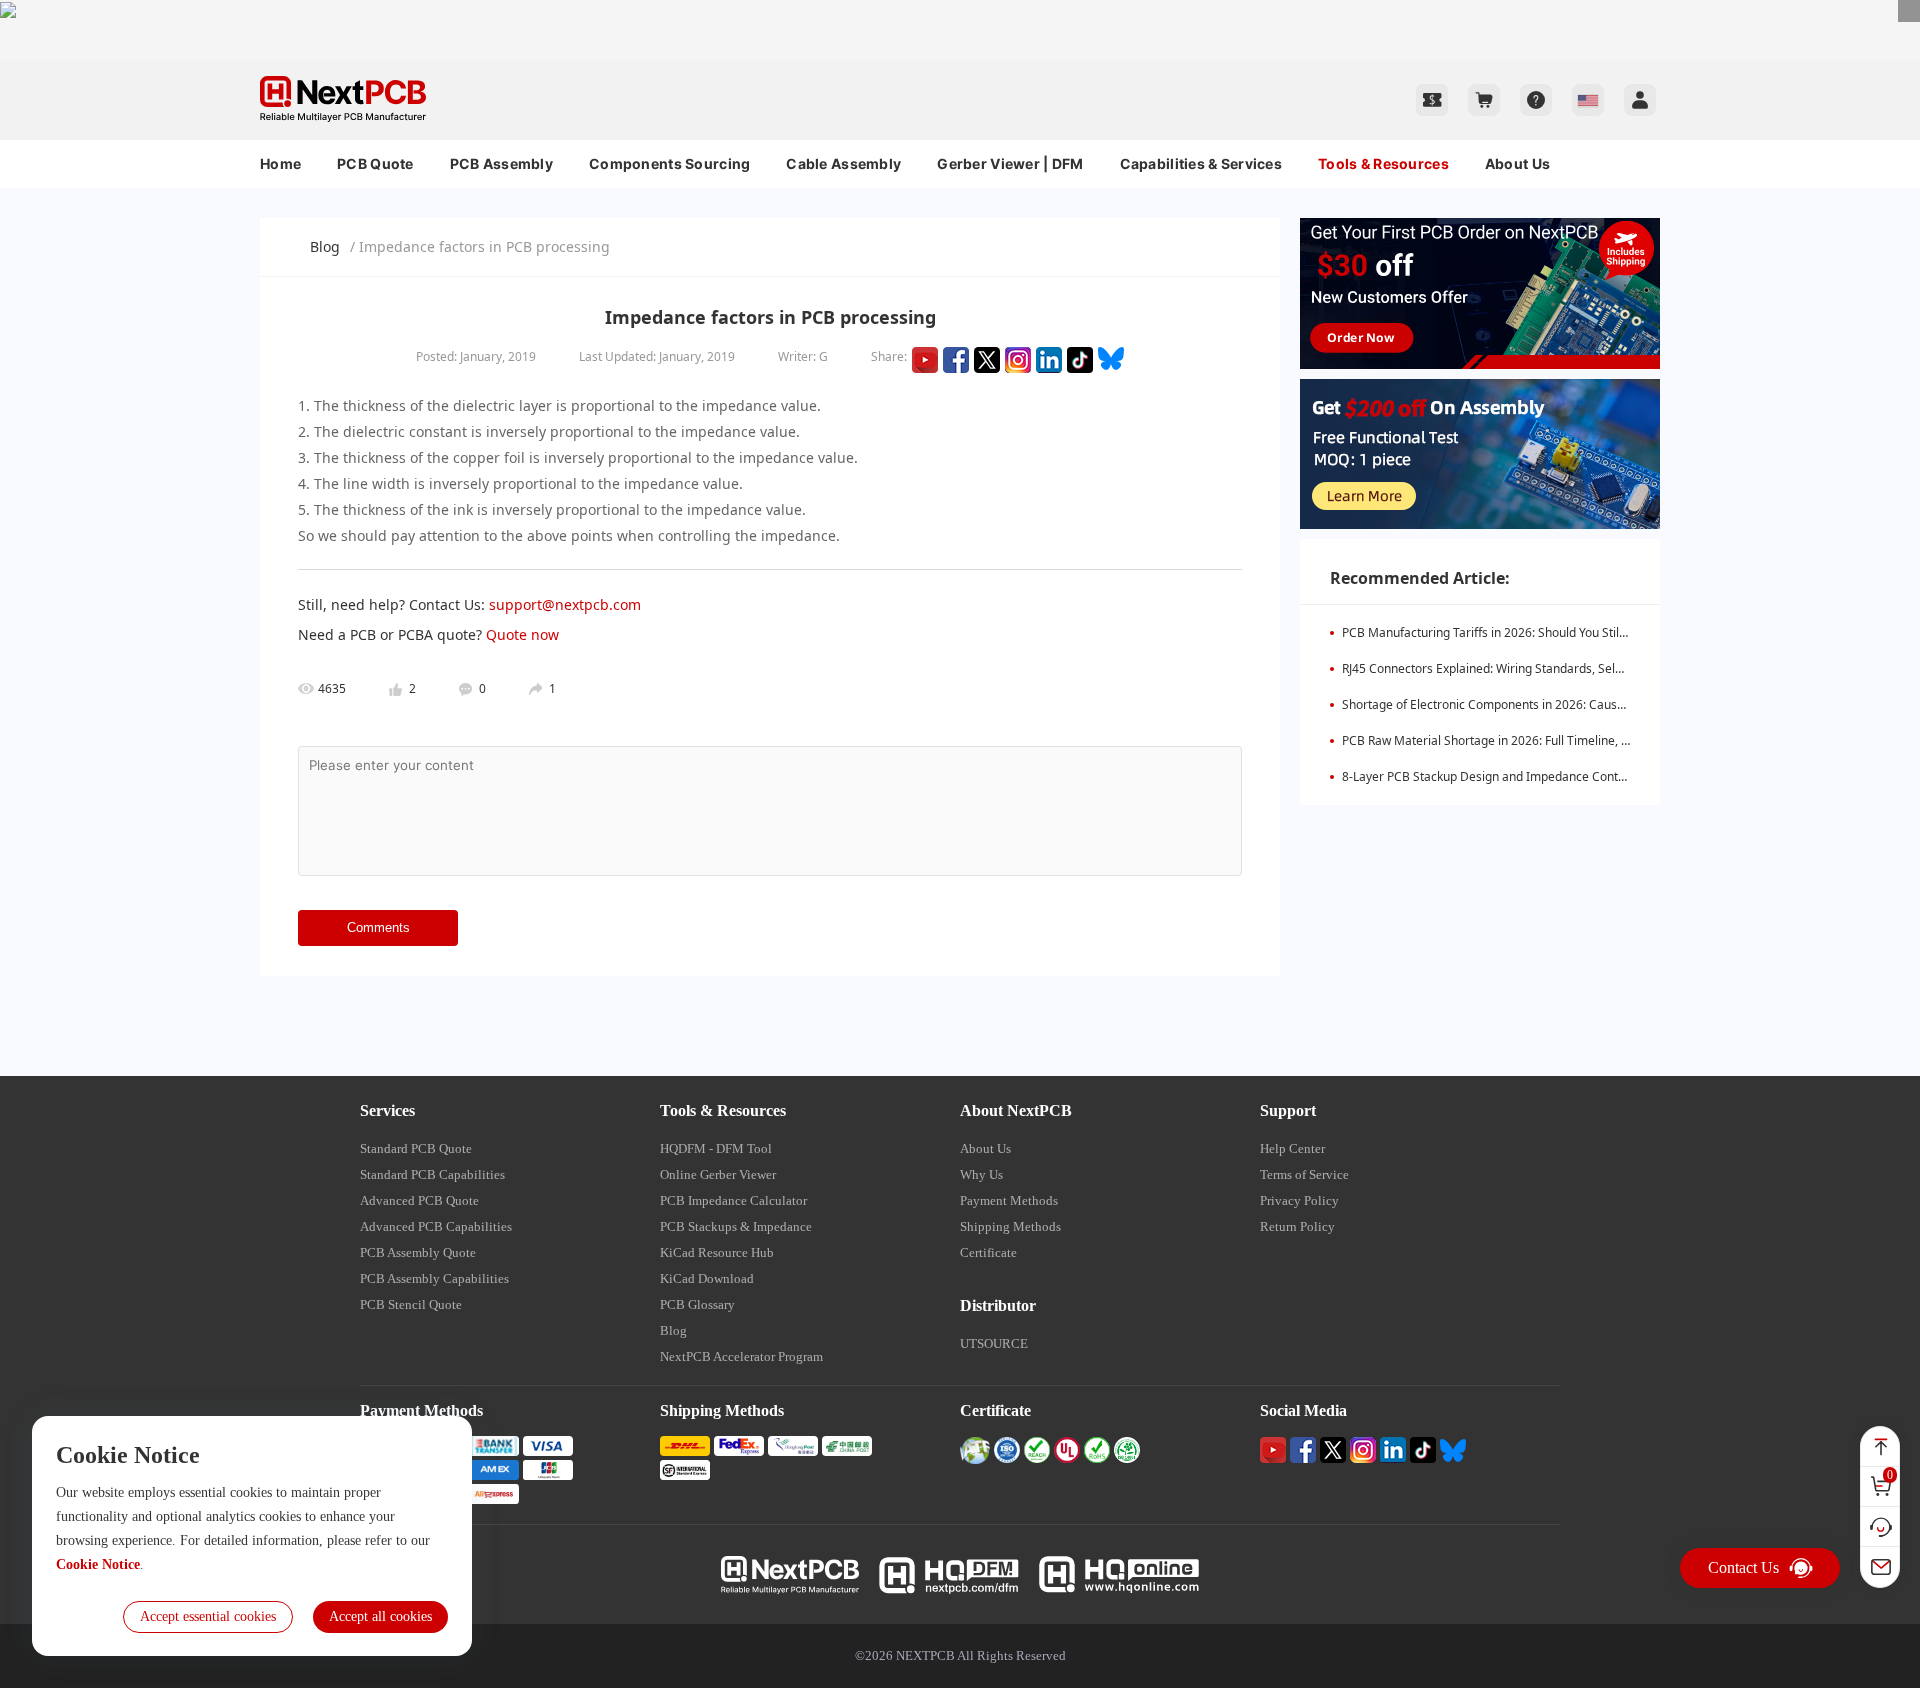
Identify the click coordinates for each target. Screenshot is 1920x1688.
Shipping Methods (1010, 1226)
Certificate (988, 1252)
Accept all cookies (380, 1616)
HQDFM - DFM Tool (716, 1148)
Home (280, 163)
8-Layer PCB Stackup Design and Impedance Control (1487, 776)
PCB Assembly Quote (418, 1252)
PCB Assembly (501, 163)
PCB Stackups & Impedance (736, 1226)
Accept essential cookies (208, 1616)
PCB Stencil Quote (411, 1304)
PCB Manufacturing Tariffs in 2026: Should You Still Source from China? (1538, 632)
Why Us (981, 1174)
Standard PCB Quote (416, 1148)
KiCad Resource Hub (717, 1252)
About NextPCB (1016, 1110)
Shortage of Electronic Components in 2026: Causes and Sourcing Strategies (1554, 704)
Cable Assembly (843, 163)
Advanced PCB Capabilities (436, 1226)
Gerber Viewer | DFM (1010, 163)
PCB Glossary (697, 1304)
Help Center (1292, 1148)
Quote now (522, 634)
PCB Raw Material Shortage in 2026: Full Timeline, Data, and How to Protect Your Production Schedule (1623, 740)
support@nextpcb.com (565, 604)
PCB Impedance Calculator (733, 1200)
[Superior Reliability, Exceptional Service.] (960, 9)
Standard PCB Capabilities (432, 1174)
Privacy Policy (1299, 1200)
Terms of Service (1304, 1174)
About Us (1517, 163)
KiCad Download (707, 1278)
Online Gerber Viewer (718, 1174)
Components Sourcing (669, 163)
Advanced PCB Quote (419, 1200)
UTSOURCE (994, 1343)
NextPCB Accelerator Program (741, 1356)
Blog (325, 246)
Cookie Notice (98, 1564)
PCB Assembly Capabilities (434, 1278)
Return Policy (1297, 1226)
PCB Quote (375, 163)
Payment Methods (1009, 1200)
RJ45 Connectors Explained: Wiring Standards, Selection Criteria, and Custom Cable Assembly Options (1623, 668)
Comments (378, 927)
